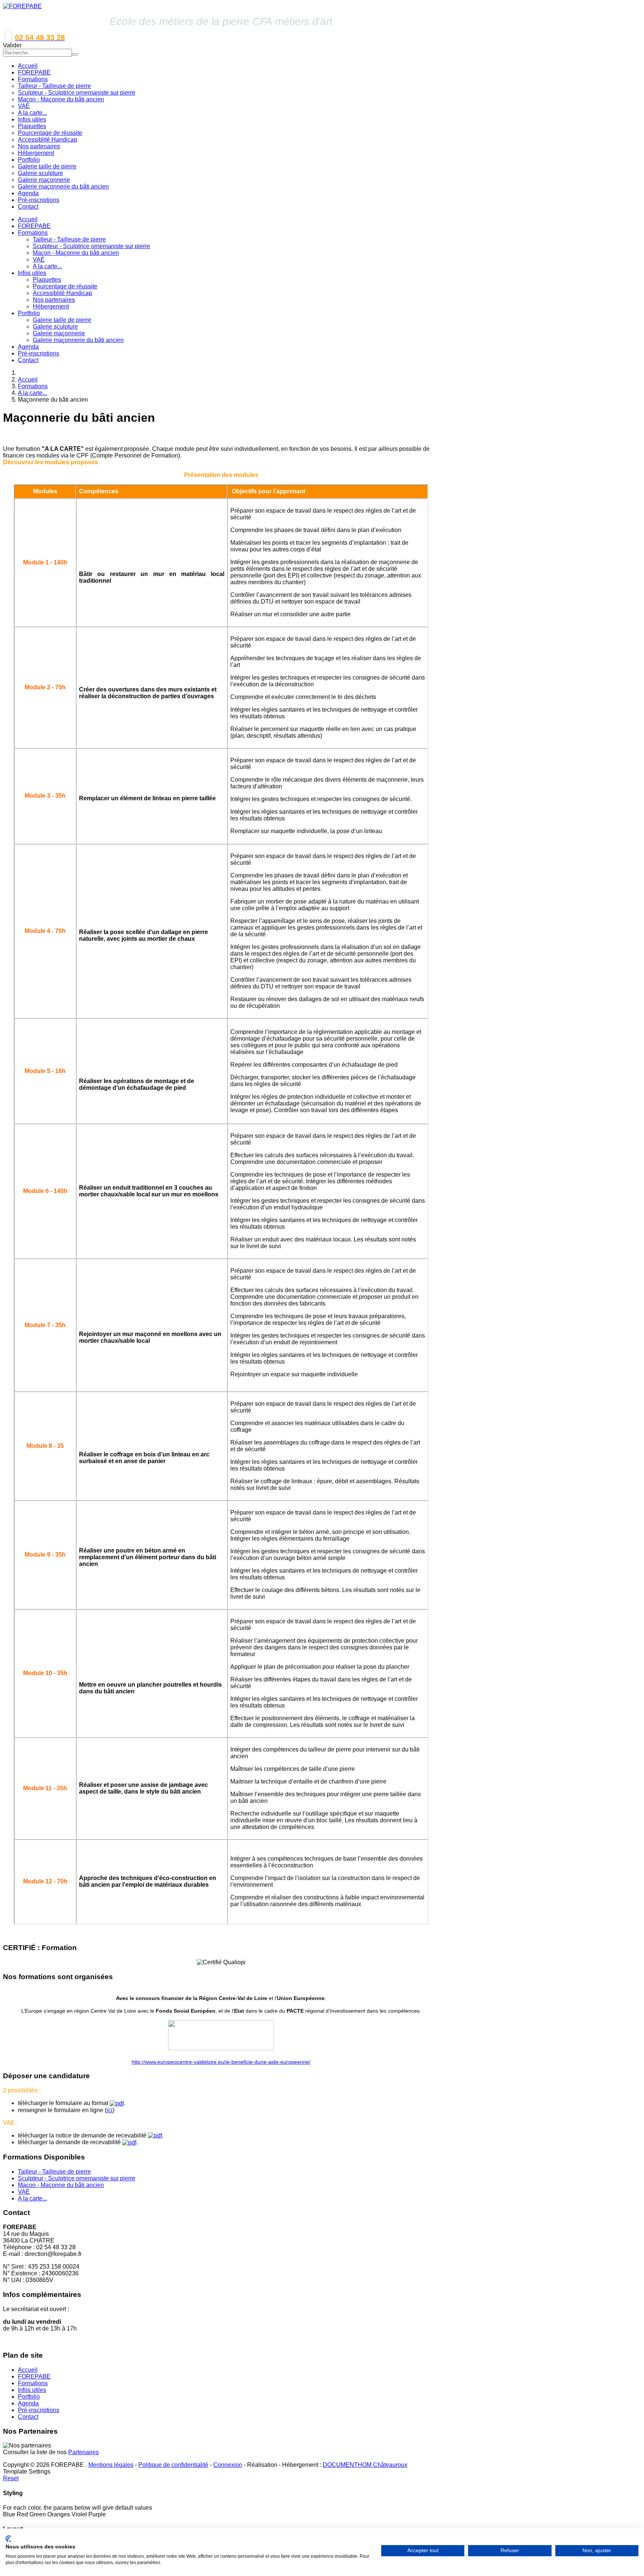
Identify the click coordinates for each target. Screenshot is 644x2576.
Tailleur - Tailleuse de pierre (69, 239)
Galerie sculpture (55, 327)
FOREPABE (34, 226)
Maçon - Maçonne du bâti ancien (76, 253)
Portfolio (29, 313)
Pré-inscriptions (39, 353)
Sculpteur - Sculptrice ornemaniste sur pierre (91, 246)
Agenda (28, 347)
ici (110, 2110)
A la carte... (47, 266)
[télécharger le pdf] (117, 2103)
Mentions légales (111, 2465)
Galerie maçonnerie (59, 333)
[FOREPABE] (22, 6)
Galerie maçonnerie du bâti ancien (78, 340)
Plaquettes (47, 280)
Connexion (228, 2465)
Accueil (28, 219)
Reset (11, 2478)
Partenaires (83, 2452)
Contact (28, 360)
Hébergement (51, 306)
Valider (12, 45)
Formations (33, 233)
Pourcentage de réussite (65, 286)
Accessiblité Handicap (62, 293)
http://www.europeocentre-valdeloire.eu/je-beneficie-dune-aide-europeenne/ (221, 2062)
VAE (39, 260)
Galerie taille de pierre (62, 320)
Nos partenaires (54, 300)
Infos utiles (32, 273)
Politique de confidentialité (173, 2465)
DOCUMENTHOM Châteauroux (365, 2465)
